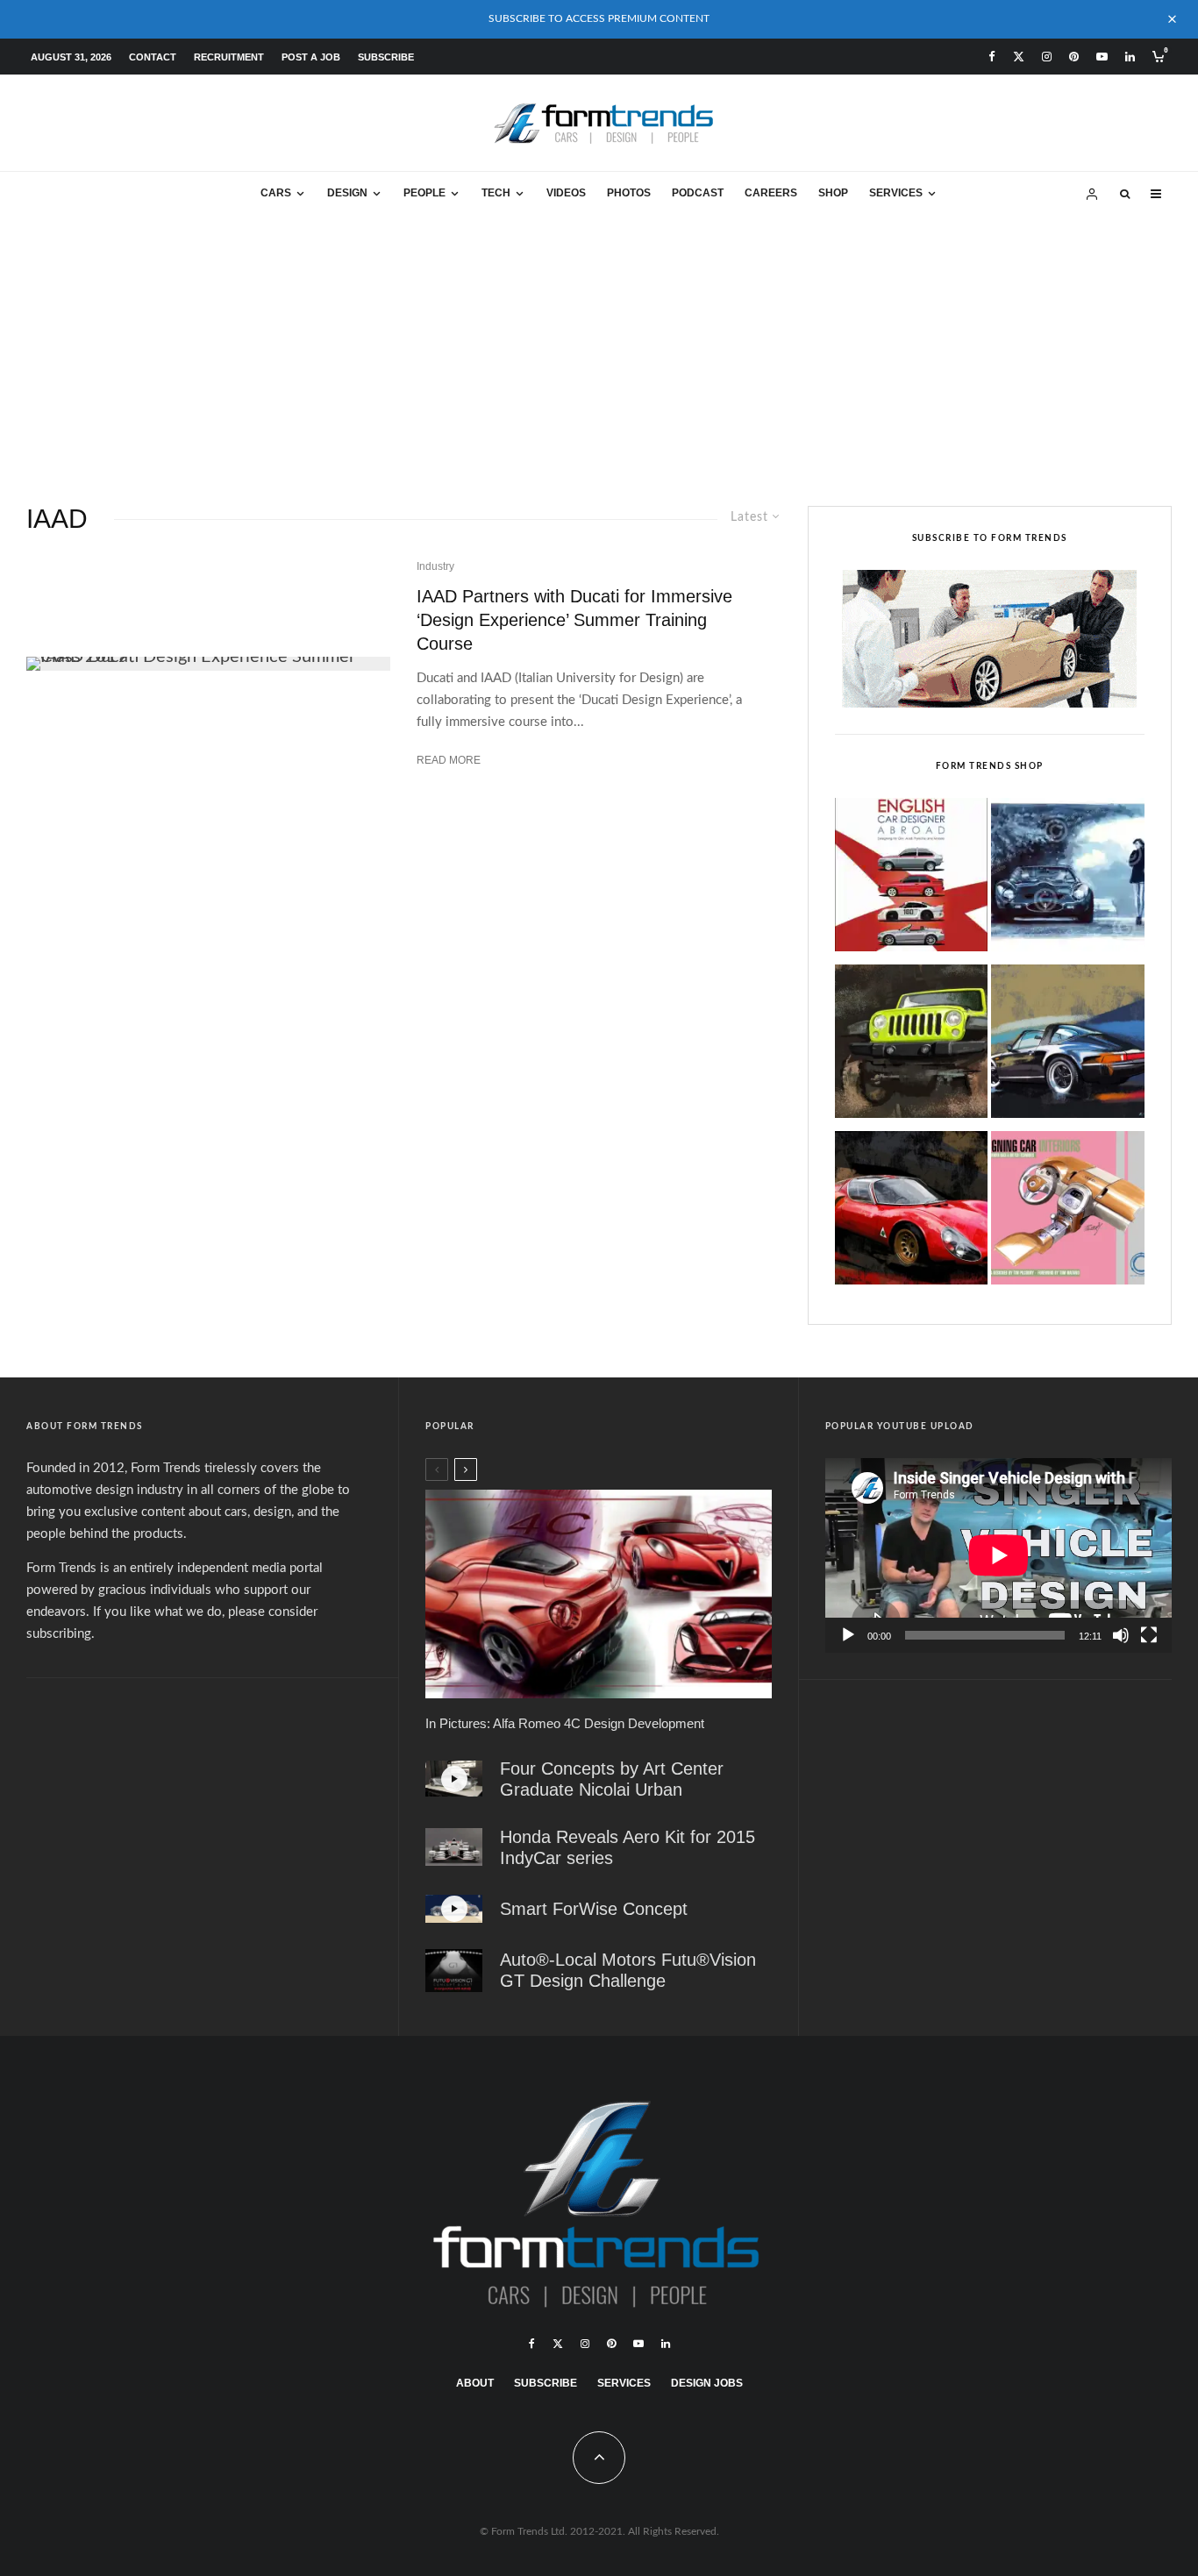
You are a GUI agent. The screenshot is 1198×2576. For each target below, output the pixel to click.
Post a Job (311, 57)
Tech (496, 193)
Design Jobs (707, 2383)
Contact (153, 57)
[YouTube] (1102, 57)
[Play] (848, 1635)
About (475, 2383)
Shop (833, 193)
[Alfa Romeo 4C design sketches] (598, 1594)
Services (896, 193)
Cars (276, 193)
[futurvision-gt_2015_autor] (454, 1971)
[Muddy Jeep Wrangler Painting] (912, 1046)
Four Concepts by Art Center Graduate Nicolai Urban (612, 1779)
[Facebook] (992, 57)
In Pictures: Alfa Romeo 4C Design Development (565, 1723)
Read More (449, 760)
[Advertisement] (599, 348)
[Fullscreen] (1149, 1635)
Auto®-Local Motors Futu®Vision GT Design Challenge (628, 1970)
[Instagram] (1047, 57)
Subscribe (386, 57)
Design (347, 193)
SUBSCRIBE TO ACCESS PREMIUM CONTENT (599, 18)
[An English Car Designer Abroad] (912, 879)
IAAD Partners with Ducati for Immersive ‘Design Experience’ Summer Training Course (574, 619)
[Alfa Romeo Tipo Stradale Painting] (912, 1213)
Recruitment (229, 57)
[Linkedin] (1130, 57)
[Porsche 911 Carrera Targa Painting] (1068, 1046)
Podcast (698, 193)
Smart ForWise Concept (594, 1909)
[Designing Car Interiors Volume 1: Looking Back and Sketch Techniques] (1068, 1213)
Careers (771, 193)
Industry (435, 566)
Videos (566, 193)
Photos (629, 193)
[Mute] (1121, 1635)
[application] (998, 1555)
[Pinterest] (1074, 57)
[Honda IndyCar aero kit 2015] (454, 1847)
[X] (1019, 57)
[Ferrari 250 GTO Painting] (1068, 879)
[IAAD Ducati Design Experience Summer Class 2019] (208, 664)
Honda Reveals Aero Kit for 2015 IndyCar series (628, 1847)
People (424, 193)
